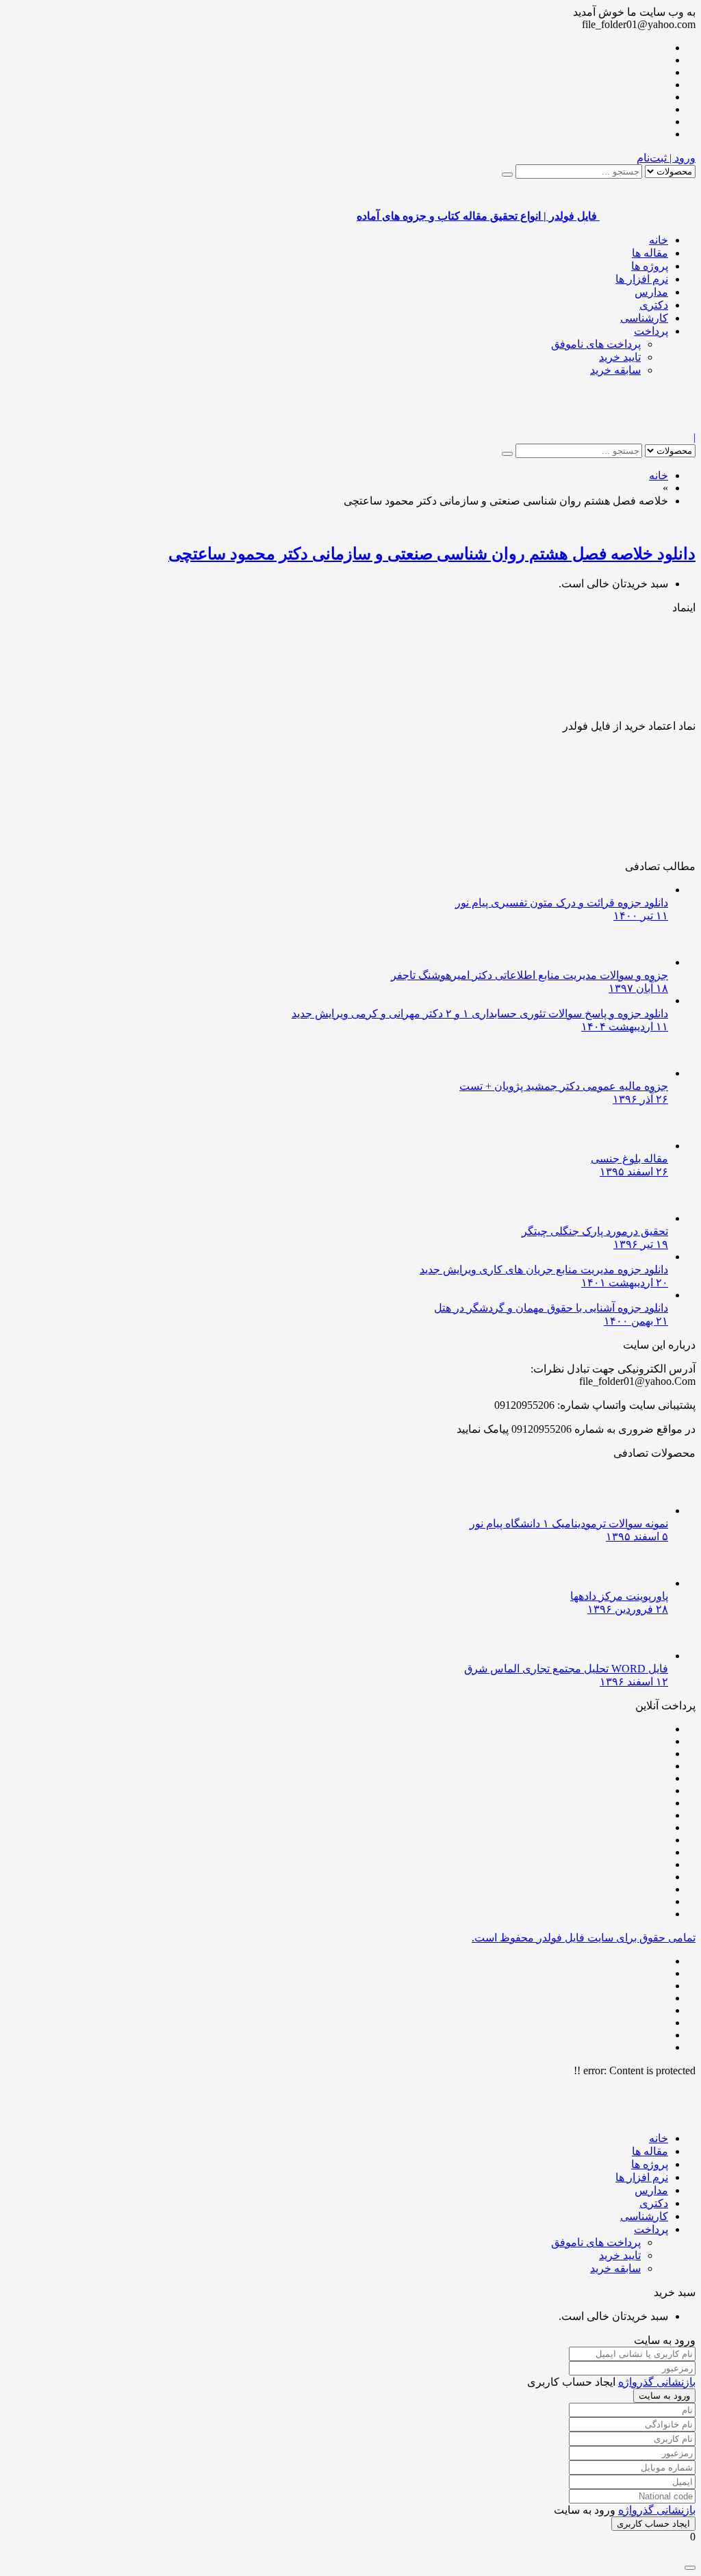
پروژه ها (650, 266)
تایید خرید (620, 357)
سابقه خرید (615, 370)
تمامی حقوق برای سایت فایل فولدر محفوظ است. (584, 1938)
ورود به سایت (664, 2396)
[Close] (690, 2568)
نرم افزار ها (642, 279)
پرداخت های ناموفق (596, 344)
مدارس (651, 292)
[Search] (507, 175)
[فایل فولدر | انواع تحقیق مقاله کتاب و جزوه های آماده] (648, 425)
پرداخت (651, 331)
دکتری (654, 305)
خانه (659, 240)
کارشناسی (644, 318)
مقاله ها (650, 253)
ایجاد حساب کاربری (653, 2524)
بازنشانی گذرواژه (657, 2382)
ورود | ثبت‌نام (666, 158)
